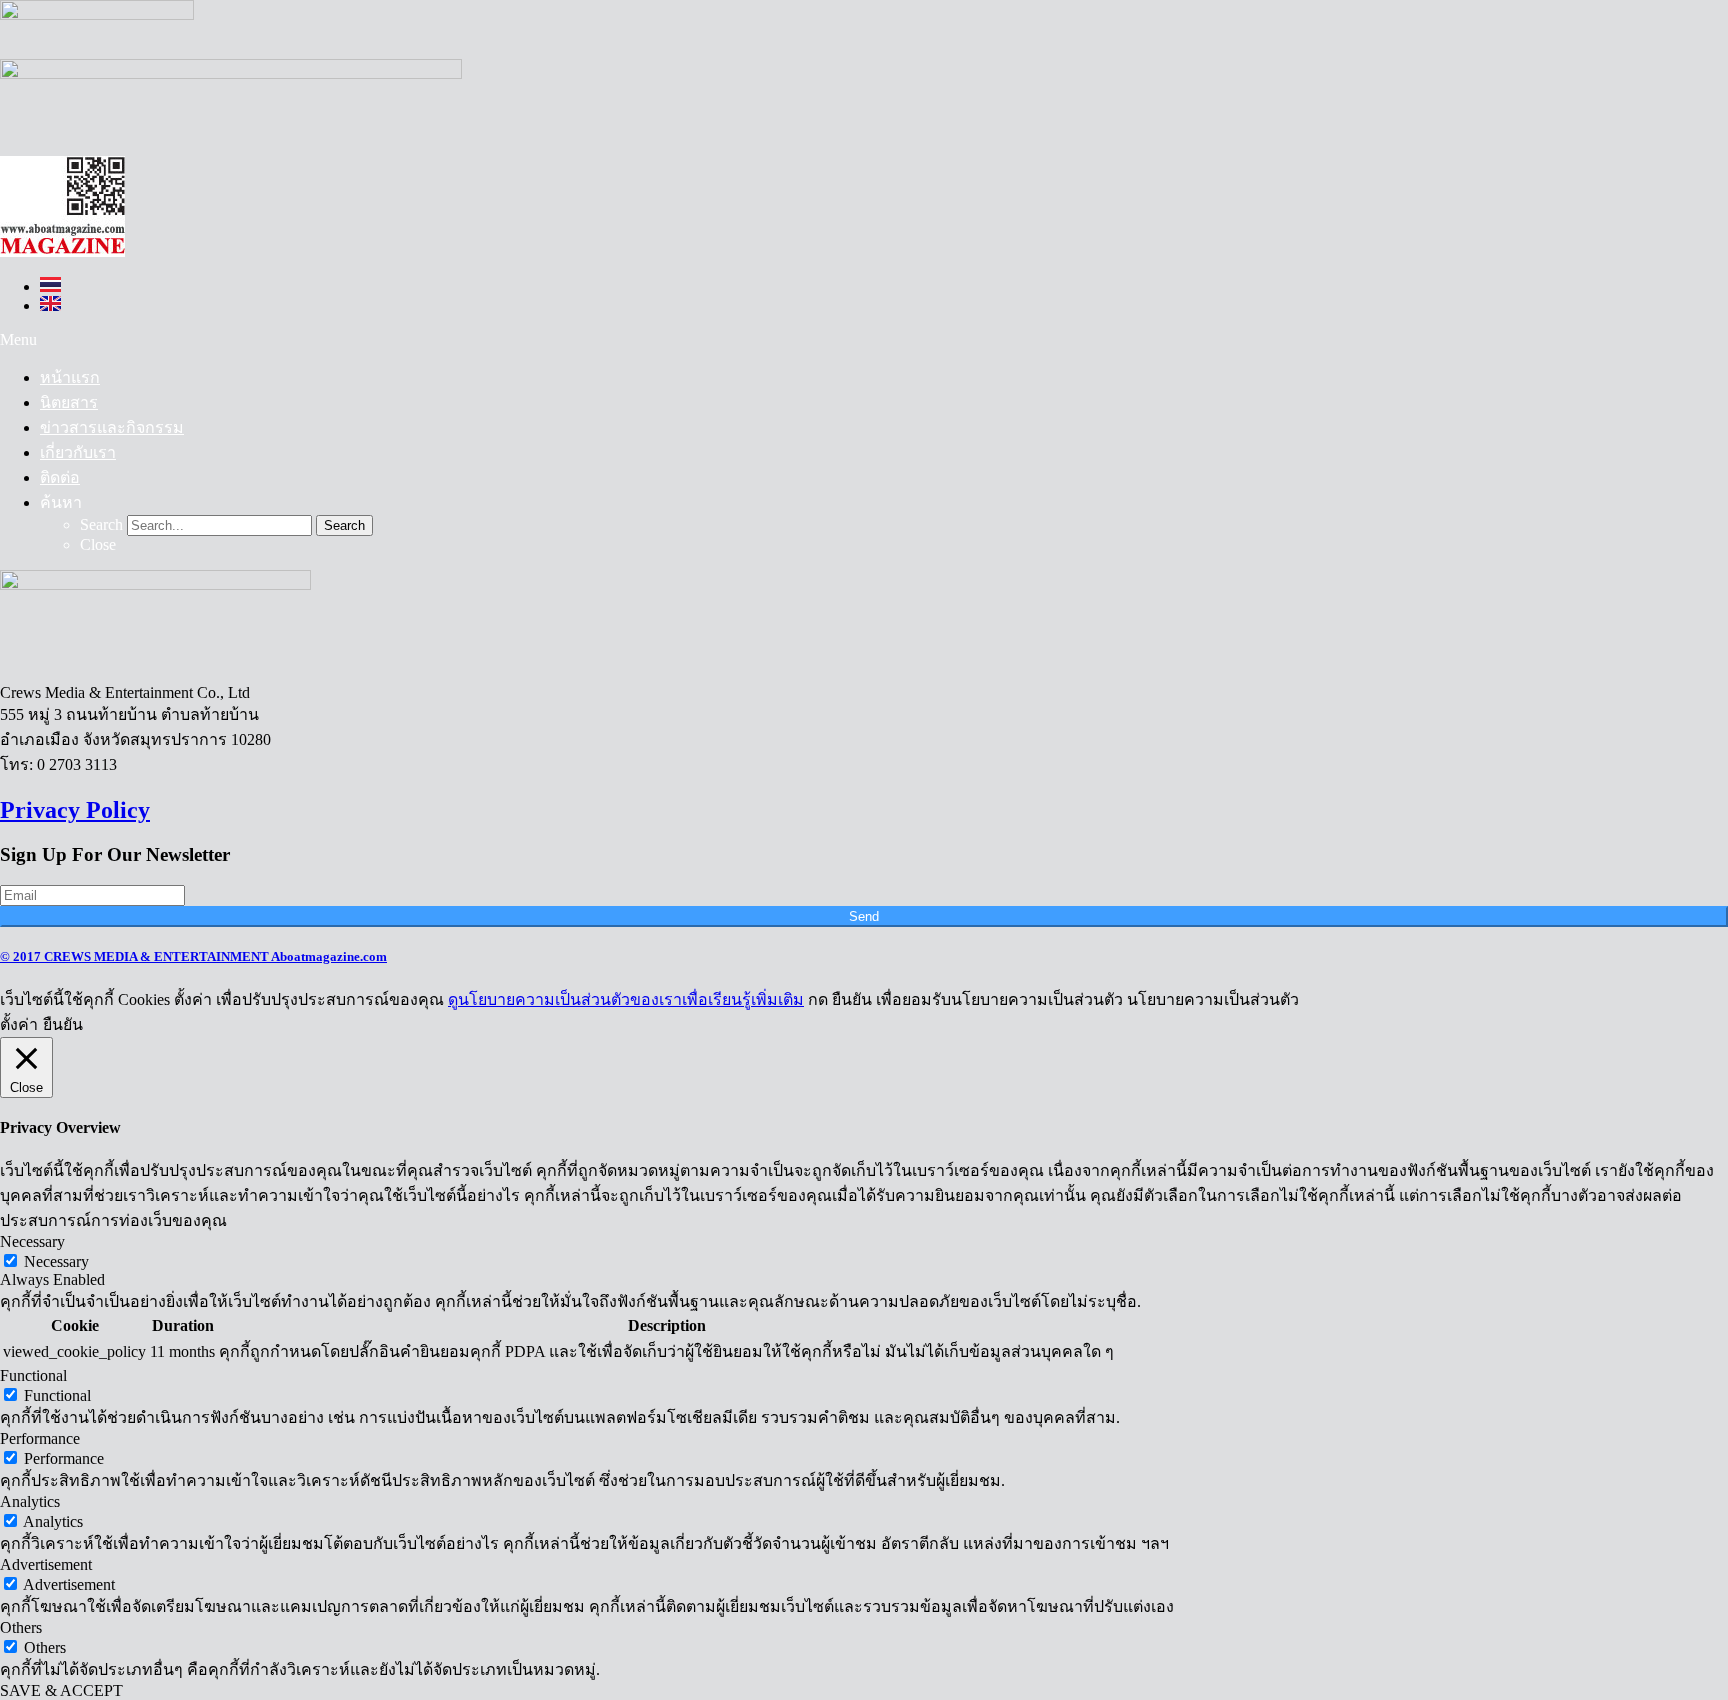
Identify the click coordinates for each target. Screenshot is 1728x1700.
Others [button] (21, 1627)
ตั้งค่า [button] (19, 1024)
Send (864, 916)
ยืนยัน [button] (63, 1024)
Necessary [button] (32, 1241)
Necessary (56, 1261)
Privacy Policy (75, 810)
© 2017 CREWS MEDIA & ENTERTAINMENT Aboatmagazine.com (193, 956)
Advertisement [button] (46, 1564)
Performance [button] (40, 1438)
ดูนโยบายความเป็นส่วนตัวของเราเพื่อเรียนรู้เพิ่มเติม (626, 999)
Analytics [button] (30, 1501)
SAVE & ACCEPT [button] (61, 1690)
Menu (18, 339)
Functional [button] (33, 1375)
